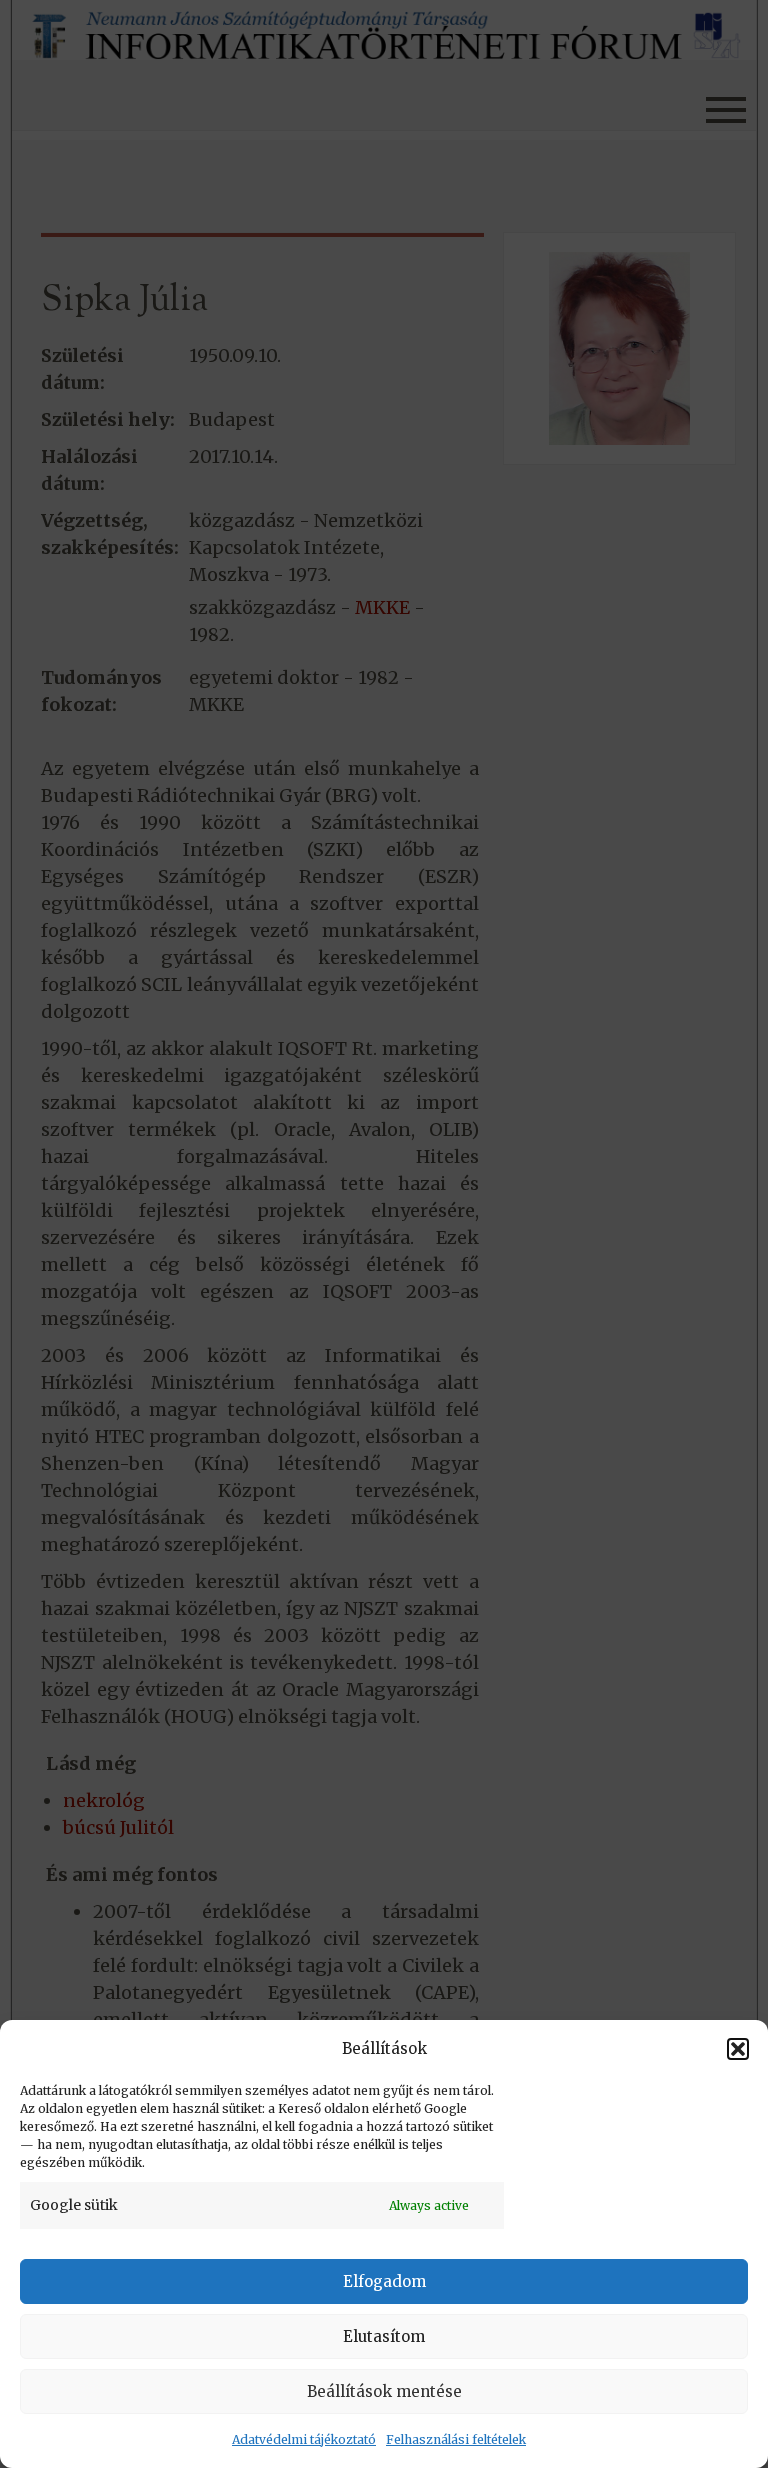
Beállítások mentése (384, 2391)
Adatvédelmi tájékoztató (304, 2439)
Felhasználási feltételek (456, 2439)
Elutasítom (384, 2336)
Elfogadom (384, 2281)
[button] (738, 2049)
